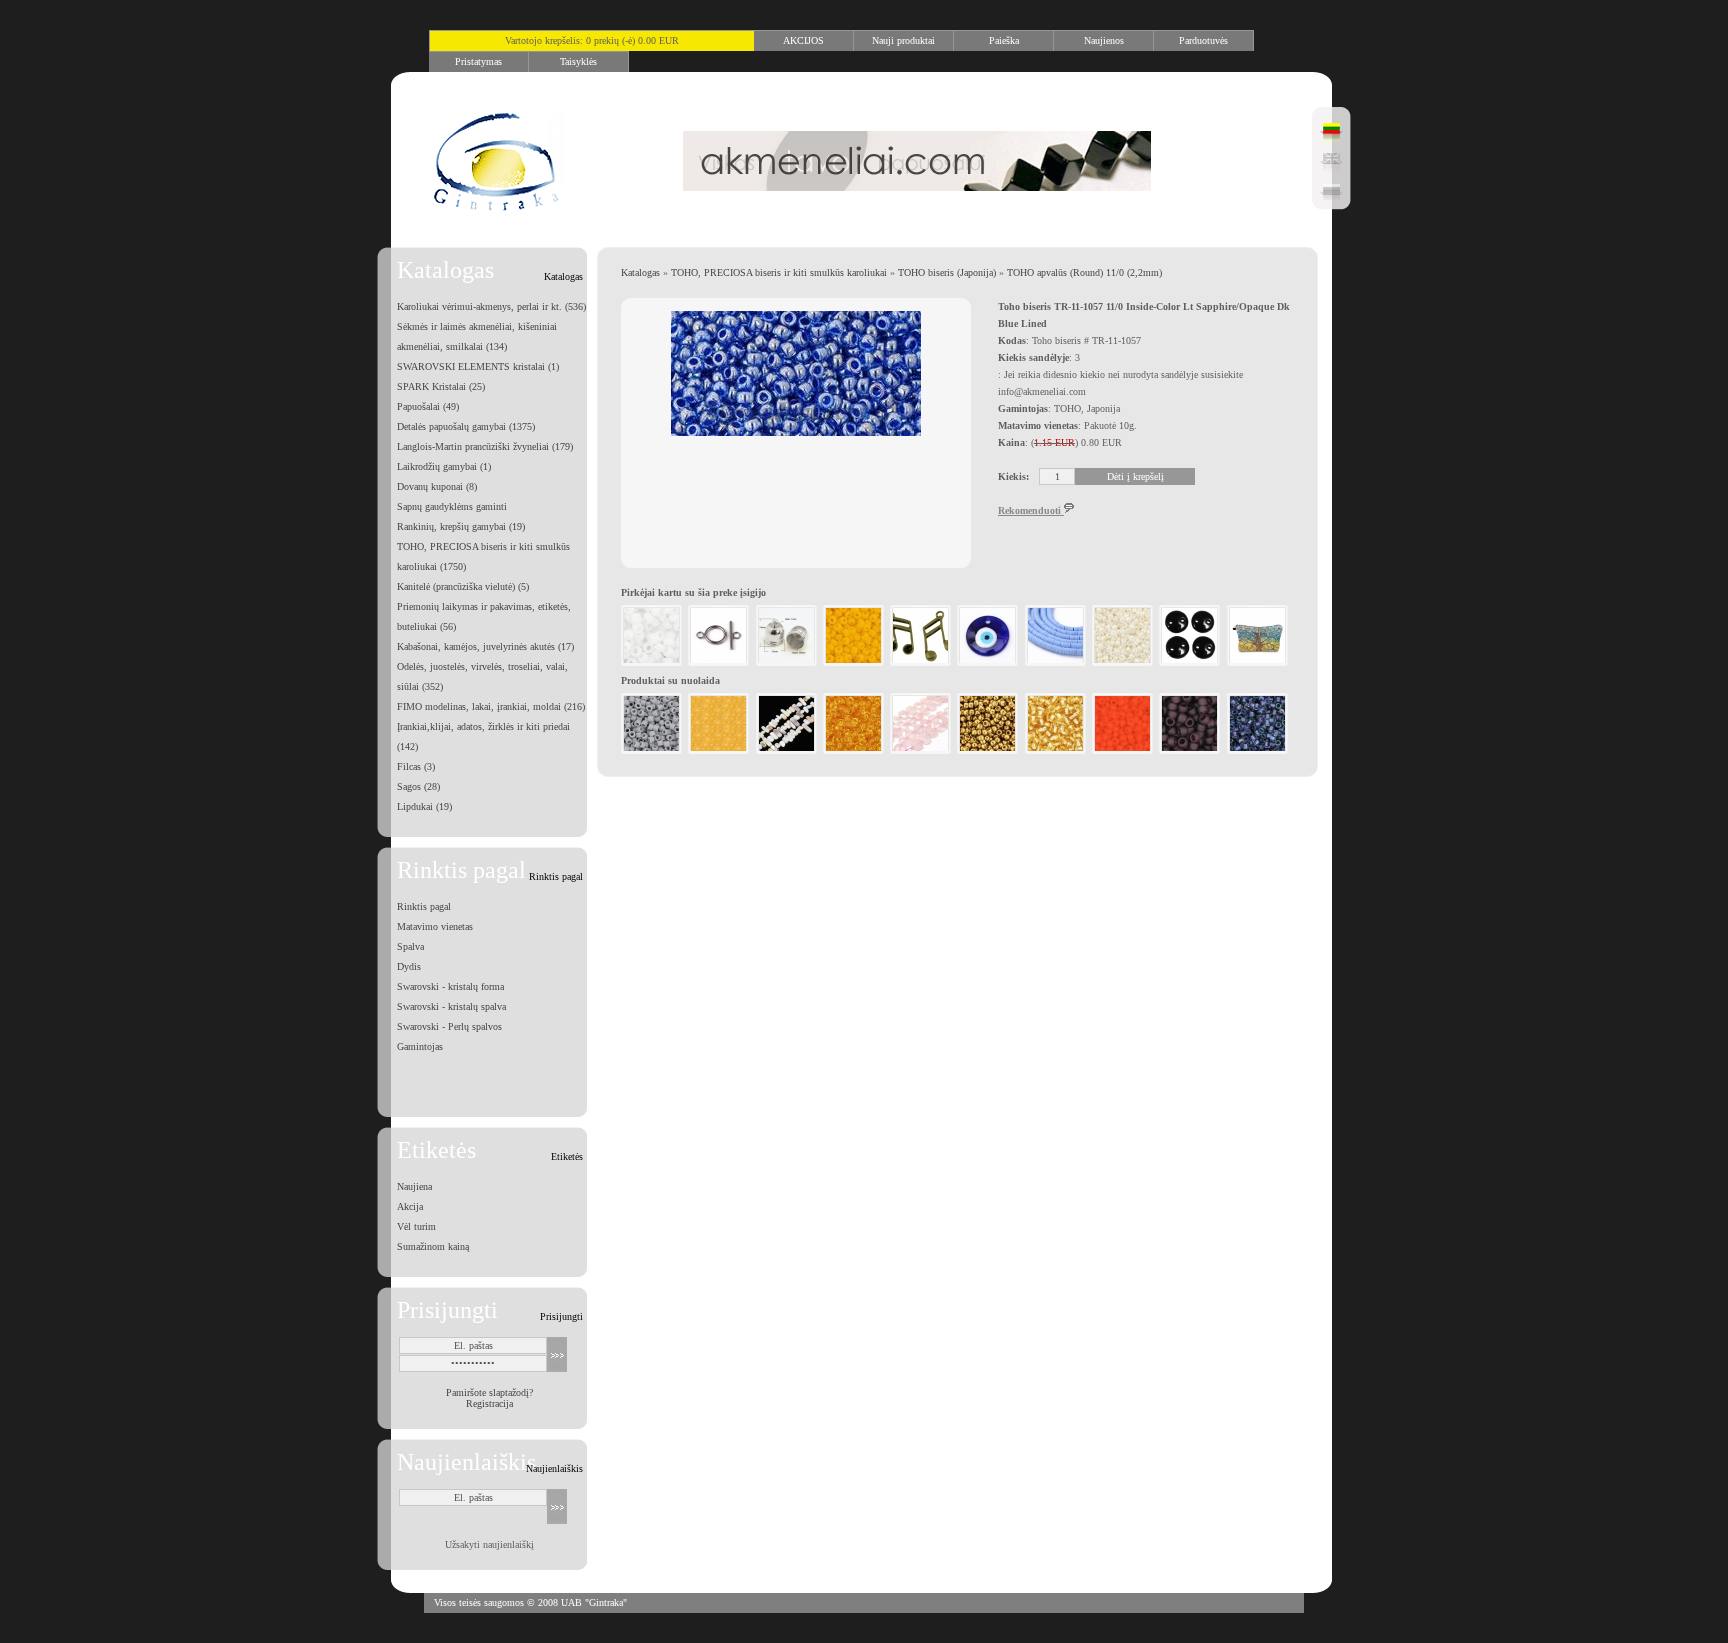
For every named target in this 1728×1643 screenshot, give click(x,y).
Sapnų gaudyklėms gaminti (452, 506)
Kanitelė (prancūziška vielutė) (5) (463, 586)
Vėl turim (416, 1226)
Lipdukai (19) (424, 806)
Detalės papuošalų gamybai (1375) (466, 426)
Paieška (1004, 40)
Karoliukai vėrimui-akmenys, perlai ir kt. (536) (491, 306)
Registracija (489, 1403)
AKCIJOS (803, 40)
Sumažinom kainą (433, 1246)
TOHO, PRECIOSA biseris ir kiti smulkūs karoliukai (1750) (483, 556)
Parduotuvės (1203, 40)
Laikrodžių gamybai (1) (444, 466)
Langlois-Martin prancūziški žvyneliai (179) (485, 446)
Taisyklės (578, 61)
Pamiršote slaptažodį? (489, 1392)
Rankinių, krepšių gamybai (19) (461, 526)
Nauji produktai (903, 40)
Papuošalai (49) (428, 406)
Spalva (410, 946)
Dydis (409, 966)
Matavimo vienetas (435, 926)
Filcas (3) (416, 766)
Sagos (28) (418, 786)
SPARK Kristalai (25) (441, 386)
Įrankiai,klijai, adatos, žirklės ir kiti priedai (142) (483, 736)
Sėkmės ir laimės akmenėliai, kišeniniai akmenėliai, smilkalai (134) (477, 336)
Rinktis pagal (424, 906)
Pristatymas (478, 61)
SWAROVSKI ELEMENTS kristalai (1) (478, 366)
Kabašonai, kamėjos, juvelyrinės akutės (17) (485, 646)
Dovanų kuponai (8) (437, 486)
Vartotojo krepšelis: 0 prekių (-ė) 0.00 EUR (592, 40)
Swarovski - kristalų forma (450, 986)
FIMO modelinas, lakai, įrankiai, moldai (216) (491, 706)
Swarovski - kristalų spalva (451, 1006)
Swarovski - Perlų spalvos (449, 1026)
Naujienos (1104, 40)
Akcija (410, 1206)
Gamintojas (420, 1046)
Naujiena (414, 1186)
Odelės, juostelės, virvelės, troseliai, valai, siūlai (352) (482, 676)
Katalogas (640, 272)
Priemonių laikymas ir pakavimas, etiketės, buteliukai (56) (484, 616)
